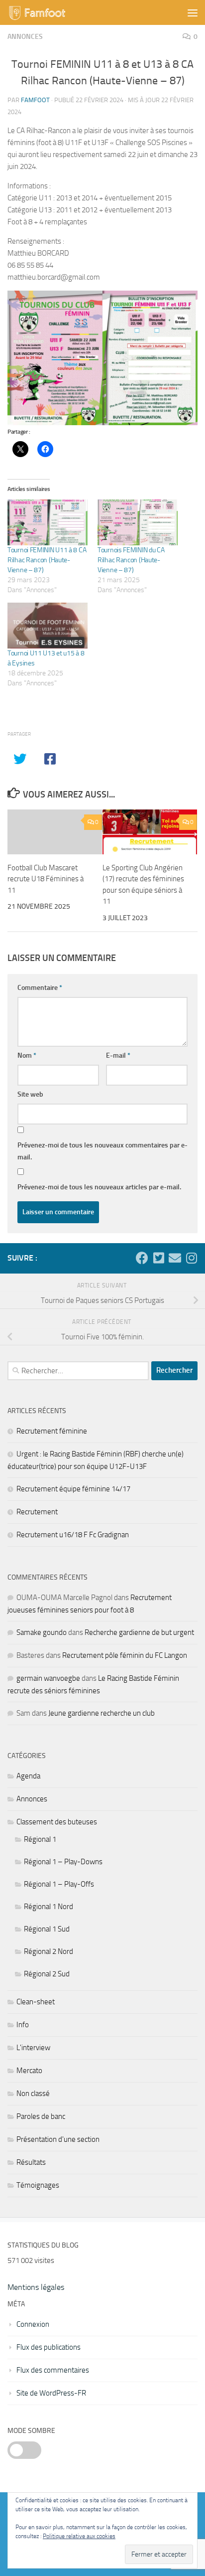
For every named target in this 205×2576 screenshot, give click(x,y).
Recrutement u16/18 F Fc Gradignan (73, 1535)
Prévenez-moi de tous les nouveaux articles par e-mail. (99, 1187)
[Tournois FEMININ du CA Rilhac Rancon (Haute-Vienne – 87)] (138, 522)
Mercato (29, 2071)
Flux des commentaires (53, 2370)
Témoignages (38, 2185)
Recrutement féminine (52, 1431)
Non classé (33, 2093)
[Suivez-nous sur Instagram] (191, 1258)
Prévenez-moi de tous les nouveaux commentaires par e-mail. (102, 1151)
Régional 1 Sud (47, 1929)
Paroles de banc (41, 2116)
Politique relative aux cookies (79, 2536)
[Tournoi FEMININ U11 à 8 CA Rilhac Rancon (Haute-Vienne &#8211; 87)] (48, 522)
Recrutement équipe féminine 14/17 (73, 1489)
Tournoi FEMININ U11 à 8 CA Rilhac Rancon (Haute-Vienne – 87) (47, 560)
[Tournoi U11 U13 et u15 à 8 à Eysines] (48, 626)
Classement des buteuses (57, 1822)
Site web (30, 1094)
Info (23, 2025)
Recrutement (37, 1512)
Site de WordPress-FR (51, 2393)
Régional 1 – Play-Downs (63, 1862)
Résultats (31, 2162)
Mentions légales (36, 2287)
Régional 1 (40, 1839)
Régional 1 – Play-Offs (59, 1884)
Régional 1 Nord (49, 1907)
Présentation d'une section (58, 2139)
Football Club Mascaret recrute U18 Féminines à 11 (46, 879)
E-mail (118, 1055)
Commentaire (40, 988)
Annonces (25, 37)
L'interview (33, 2048)
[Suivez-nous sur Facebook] (142, 1258)
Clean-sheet (36, 2002)
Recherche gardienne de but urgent (139, 1632)
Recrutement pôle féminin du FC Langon (125, 1655)
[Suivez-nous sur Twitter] (158, 1258)
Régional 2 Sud (47, 1974)
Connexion (33, 2324)
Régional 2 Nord (49, 1951)
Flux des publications (49, 2347)
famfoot (35, 100)
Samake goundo (42, 1632)
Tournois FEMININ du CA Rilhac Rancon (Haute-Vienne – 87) (131, 560)
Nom (27, 1055)
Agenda (28, 1776)
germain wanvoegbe (48, 1678)
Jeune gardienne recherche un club (102, 1713)
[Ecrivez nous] (175, 1258)
